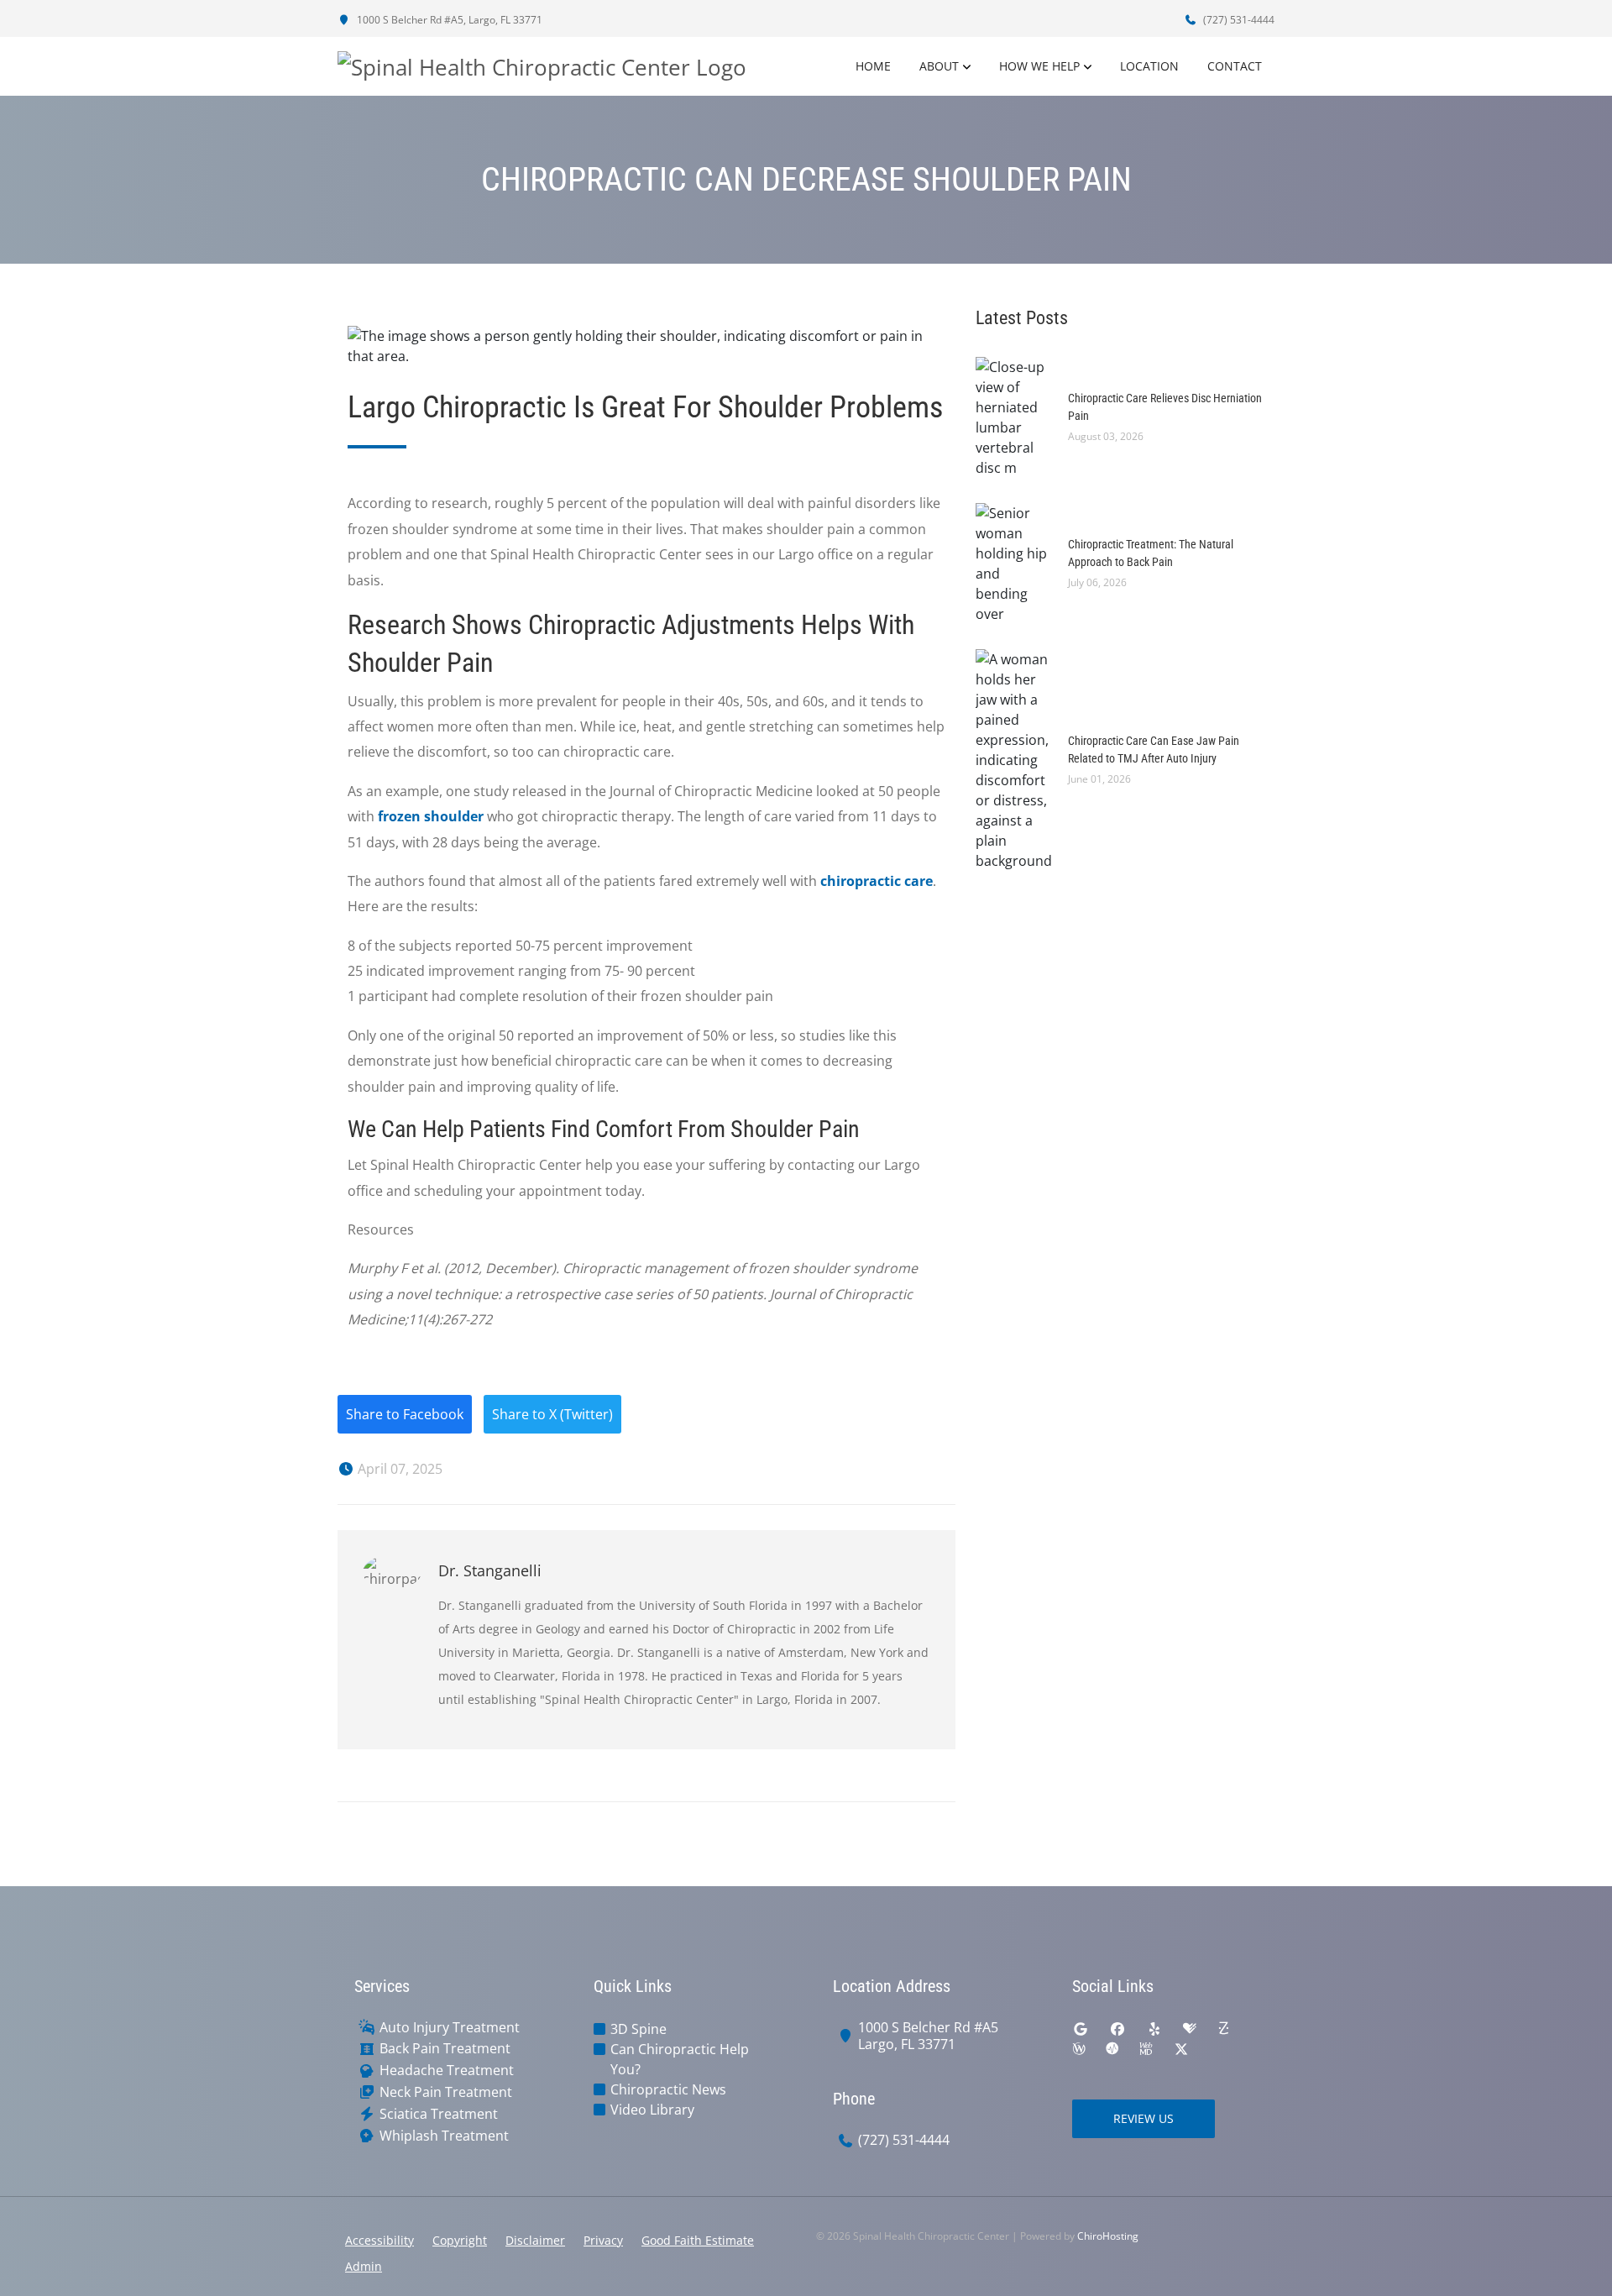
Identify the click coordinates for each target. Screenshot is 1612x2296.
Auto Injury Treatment (450, 2028)
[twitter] (1181, 2049)
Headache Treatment (447, 2071)
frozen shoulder (431, 816)
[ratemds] (1112, 2049)
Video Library (652, 2110)
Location (1149, 66)
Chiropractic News (668, 2089)
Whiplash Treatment (444, 2136)
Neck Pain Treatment (446, 2092)
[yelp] (1154, 2029)
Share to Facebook (405, 1414)
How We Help (1039, 66)
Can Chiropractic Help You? (680, 2059)
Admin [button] (364, 2266)
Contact (1235, 66)
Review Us (1144, 2118)
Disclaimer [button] (535, 2240)
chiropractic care (877, 881)
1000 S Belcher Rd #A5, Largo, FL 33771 (448, 20)
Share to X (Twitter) (552, 1414)
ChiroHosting (1108, 2236)
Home (873, 66)
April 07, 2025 (398, 1469)
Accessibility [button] (379, 2240)
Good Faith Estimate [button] (698, 2240)
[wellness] (1079, 2049)
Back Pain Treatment (445, 2049)
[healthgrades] (1190, 2029)
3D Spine (639, 2029)
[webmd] (1146, 2049)
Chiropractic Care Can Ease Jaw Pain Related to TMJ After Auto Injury (1154, 750)
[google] (1081, 2029)
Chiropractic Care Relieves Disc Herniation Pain (1165, 407)
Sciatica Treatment (439, 2114)
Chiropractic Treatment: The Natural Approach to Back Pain (1151, 553)
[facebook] (1117, 2029)
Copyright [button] (460, 2240)
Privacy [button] (603, 2240)
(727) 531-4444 (1238, 20)
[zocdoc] (1223, 2029)
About (939, 66)
